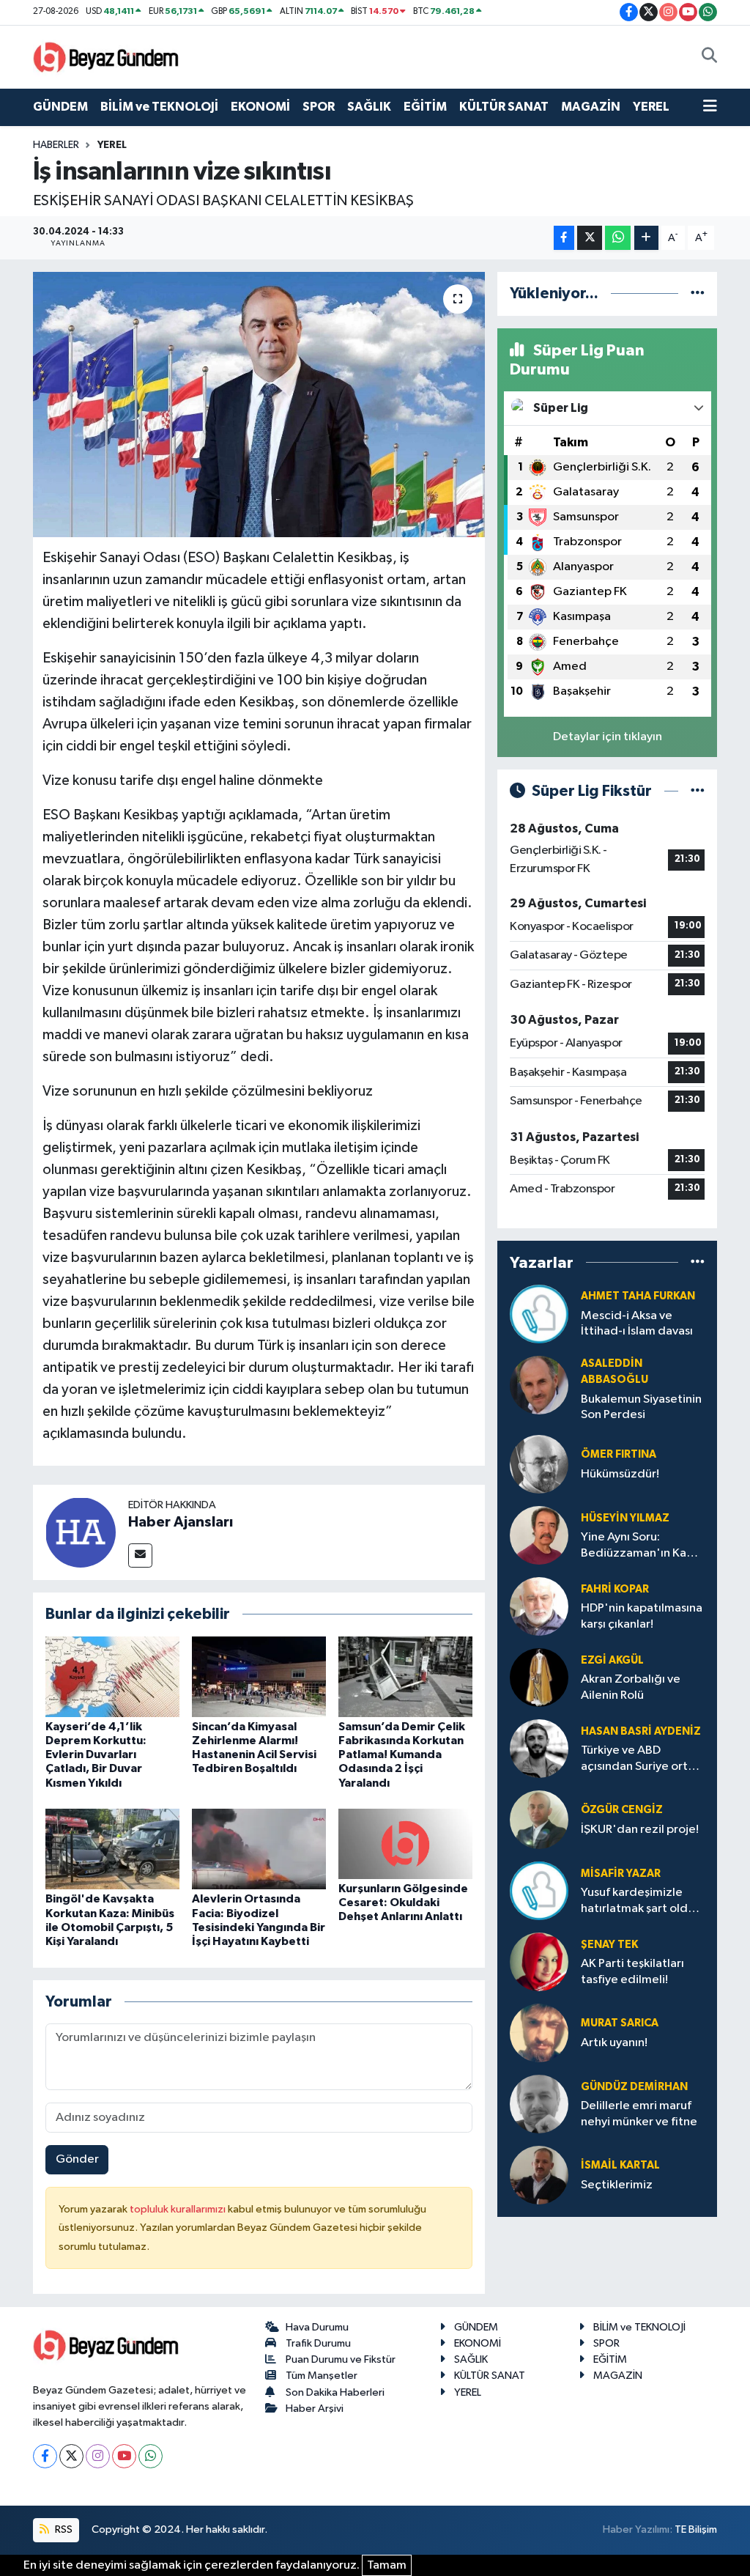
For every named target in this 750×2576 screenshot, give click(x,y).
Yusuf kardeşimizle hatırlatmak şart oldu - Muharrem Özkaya (641, 1901)
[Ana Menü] (710, 107)
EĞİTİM (425, 107)
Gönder (77, 2159)
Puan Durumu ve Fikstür (341, 2359)
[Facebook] (45, 2456)
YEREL (651, 107)
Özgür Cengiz (622, 1810)
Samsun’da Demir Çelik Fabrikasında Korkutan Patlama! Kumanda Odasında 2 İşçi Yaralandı (402, 1755)
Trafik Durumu (318, 2343)
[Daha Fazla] (646, 238)
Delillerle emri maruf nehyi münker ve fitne (639, 2114)
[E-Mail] (140, 1555)
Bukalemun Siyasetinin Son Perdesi (641, 1407)
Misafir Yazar (621, 1874)
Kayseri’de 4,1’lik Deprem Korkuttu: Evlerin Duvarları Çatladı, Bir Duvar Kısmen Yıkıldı (96, 1755)
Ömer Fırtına (619, 1454)
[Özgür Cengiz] (539, 1819)
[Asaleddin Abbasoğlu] (539, 1385)
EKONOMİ (260, 107)
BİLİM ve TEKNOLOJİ (159, 107)
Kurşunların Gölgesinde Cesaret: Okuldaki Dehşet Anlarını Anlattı (403, 1903)
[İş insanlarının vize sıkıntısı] (259, 405)
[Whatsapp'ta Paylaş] (618, 238)
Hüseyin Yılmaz (625, 1518)
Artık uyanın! (614, 2043)
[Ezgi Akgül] (539, 1677)
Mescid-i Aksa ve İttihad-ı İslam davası (637, 1324)
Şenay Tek (609, 1945)
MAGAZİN (591, 107)
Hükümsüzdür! (620, 1474)
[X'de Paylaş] (590, 238)
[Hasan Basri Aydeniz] (539, 1748)
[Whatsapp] (151, 2456)
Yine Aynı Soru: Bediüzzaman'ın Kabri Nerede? (641, 1546)
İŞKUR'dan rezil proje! (640, 1830)
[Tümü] (698, 294)
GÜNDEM (60, 107)
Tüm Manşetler (322, 2376)
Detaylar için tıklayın (608, 737)
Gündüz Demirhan (634, 2087)
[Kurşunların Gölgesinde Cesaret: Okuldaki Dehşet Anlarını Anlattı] (405, 1844)
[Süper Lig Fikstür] (698, 791)
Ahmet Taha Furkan (638, 1296)
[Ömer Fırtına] (539, 1464)
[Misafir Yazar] (539, 1890)
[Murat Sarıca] (539, 2033)
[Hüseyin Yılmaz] (539, 1535)
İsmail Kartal (620, 2165)
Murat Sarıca (620, 2023)
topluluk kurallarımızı (179, 2209)
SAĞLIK (369, 107)
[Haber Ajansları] (81, 1532)
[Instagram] (98, 2456)
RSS (63, 2529)
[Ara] (709, 57)
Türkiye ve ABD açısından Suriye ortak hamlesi (641, 1759)
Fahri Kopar (615, 1589)
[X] (71, 2456)
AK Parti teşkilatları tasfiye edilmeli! (632, 1971)
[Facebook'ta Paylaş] (564, 238)
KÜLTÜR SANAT (504, 107)
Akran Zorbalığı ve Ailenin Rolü (631, 1687)
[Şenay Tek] (539, 1961)
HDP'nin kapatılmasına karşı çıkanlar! (642, 1616)
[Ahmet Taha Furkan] (539, 1314)
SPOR (319, 107)
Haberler (56, 145)
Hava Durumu (317, 2327)
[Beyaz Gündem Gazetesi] (106, 56)
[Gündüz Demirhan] (539, 2104)
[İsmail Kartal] (539, 2175)
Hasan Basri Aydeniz (641, 1731)
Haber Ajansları (181, 1522)
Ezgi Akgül (612, 1660)
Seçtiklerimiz (617, 2185)
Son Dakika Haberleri (335, 2392)
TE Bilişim (696, 2529)
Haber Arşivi (315, 2409)
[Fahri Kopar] (539, 1606)
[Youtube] (124, 2456)
